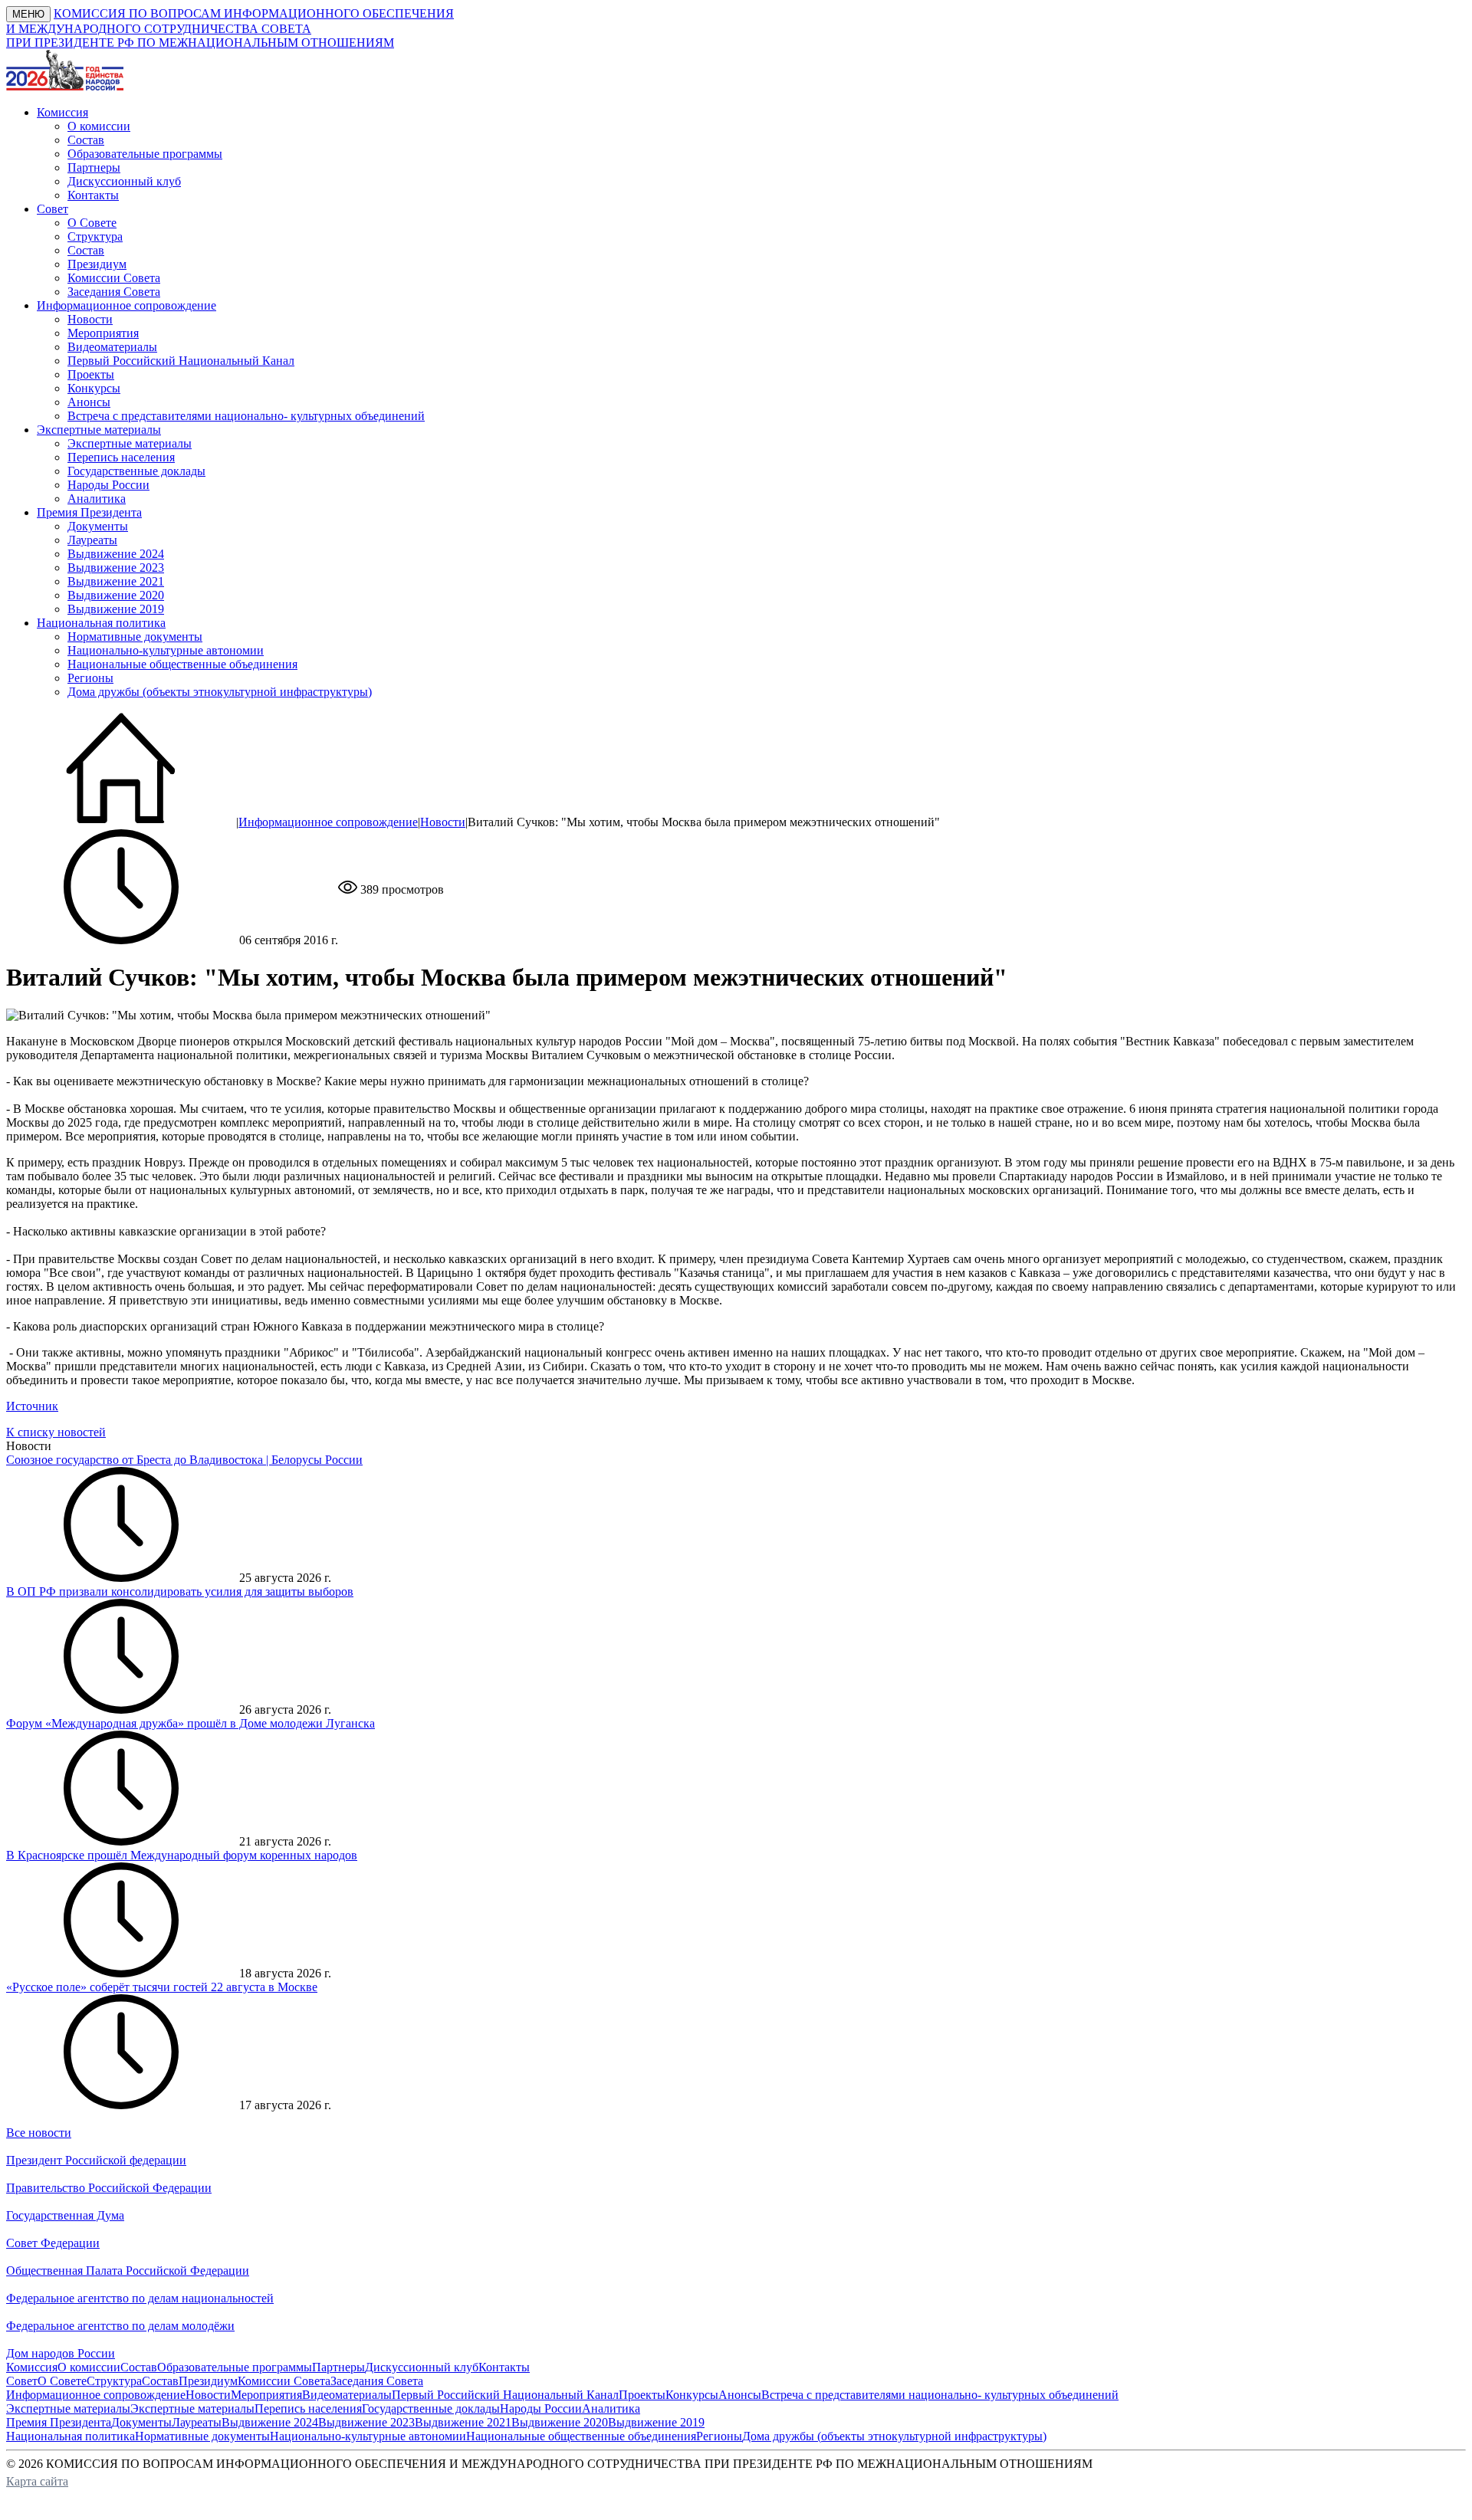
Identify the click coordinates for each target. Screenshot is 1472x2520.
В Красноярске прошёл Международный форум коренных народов (182, 1855)
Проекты (91, 374)
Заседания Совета (114, 292)
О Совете (92, 223)
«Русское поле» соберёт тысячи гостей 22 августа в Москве (162, 1987)
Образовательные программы (145, 154)
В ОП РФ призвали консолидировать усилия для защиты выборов (180, 1591)
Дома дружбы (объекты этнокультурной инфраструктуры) (220, 692)
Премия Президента (59, 2422)
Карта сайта (37, 2481)
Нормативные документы (135, 637)
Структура (95, 236)
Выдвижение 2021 (116, 581)
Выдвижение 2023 (116, 568)
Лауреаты (92, 540)
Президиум (97, 264)
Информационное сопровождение (328, 822)
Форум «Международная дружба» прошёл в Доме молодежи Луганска (191, 1723)
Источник (32, 1406)
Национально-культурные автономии (166, 650)
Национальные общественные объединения (182, 664)
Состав (86, 140)
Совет (22, 2381)
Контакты (93, 195)
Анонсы (89, 402)
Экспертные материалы (130, 443)
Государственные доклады (136, 471)
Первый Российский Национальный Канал (181, 361)
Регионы (90, 678)
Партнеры (94, 167)
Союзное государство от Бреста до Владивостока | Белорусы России (184, 1460)
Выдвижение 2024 (116, 554)
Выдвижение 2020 (116, 595)
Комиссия (32, 2367)
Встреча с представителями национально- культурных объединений (246, 416)
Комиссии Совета (114, 278)
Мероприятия (103, 333)
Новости (90, 319)
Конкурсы (94, 388)
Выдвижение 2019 (116, 609)
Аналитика (97, 499)
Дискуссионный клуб (124, 181)
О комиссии (99, 126)
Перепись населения (121, 457)
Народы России (108, 485)
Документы (98, 526)
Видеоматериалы (112, 347)
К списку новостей (56, 1432)
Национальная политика (71, 2436)
